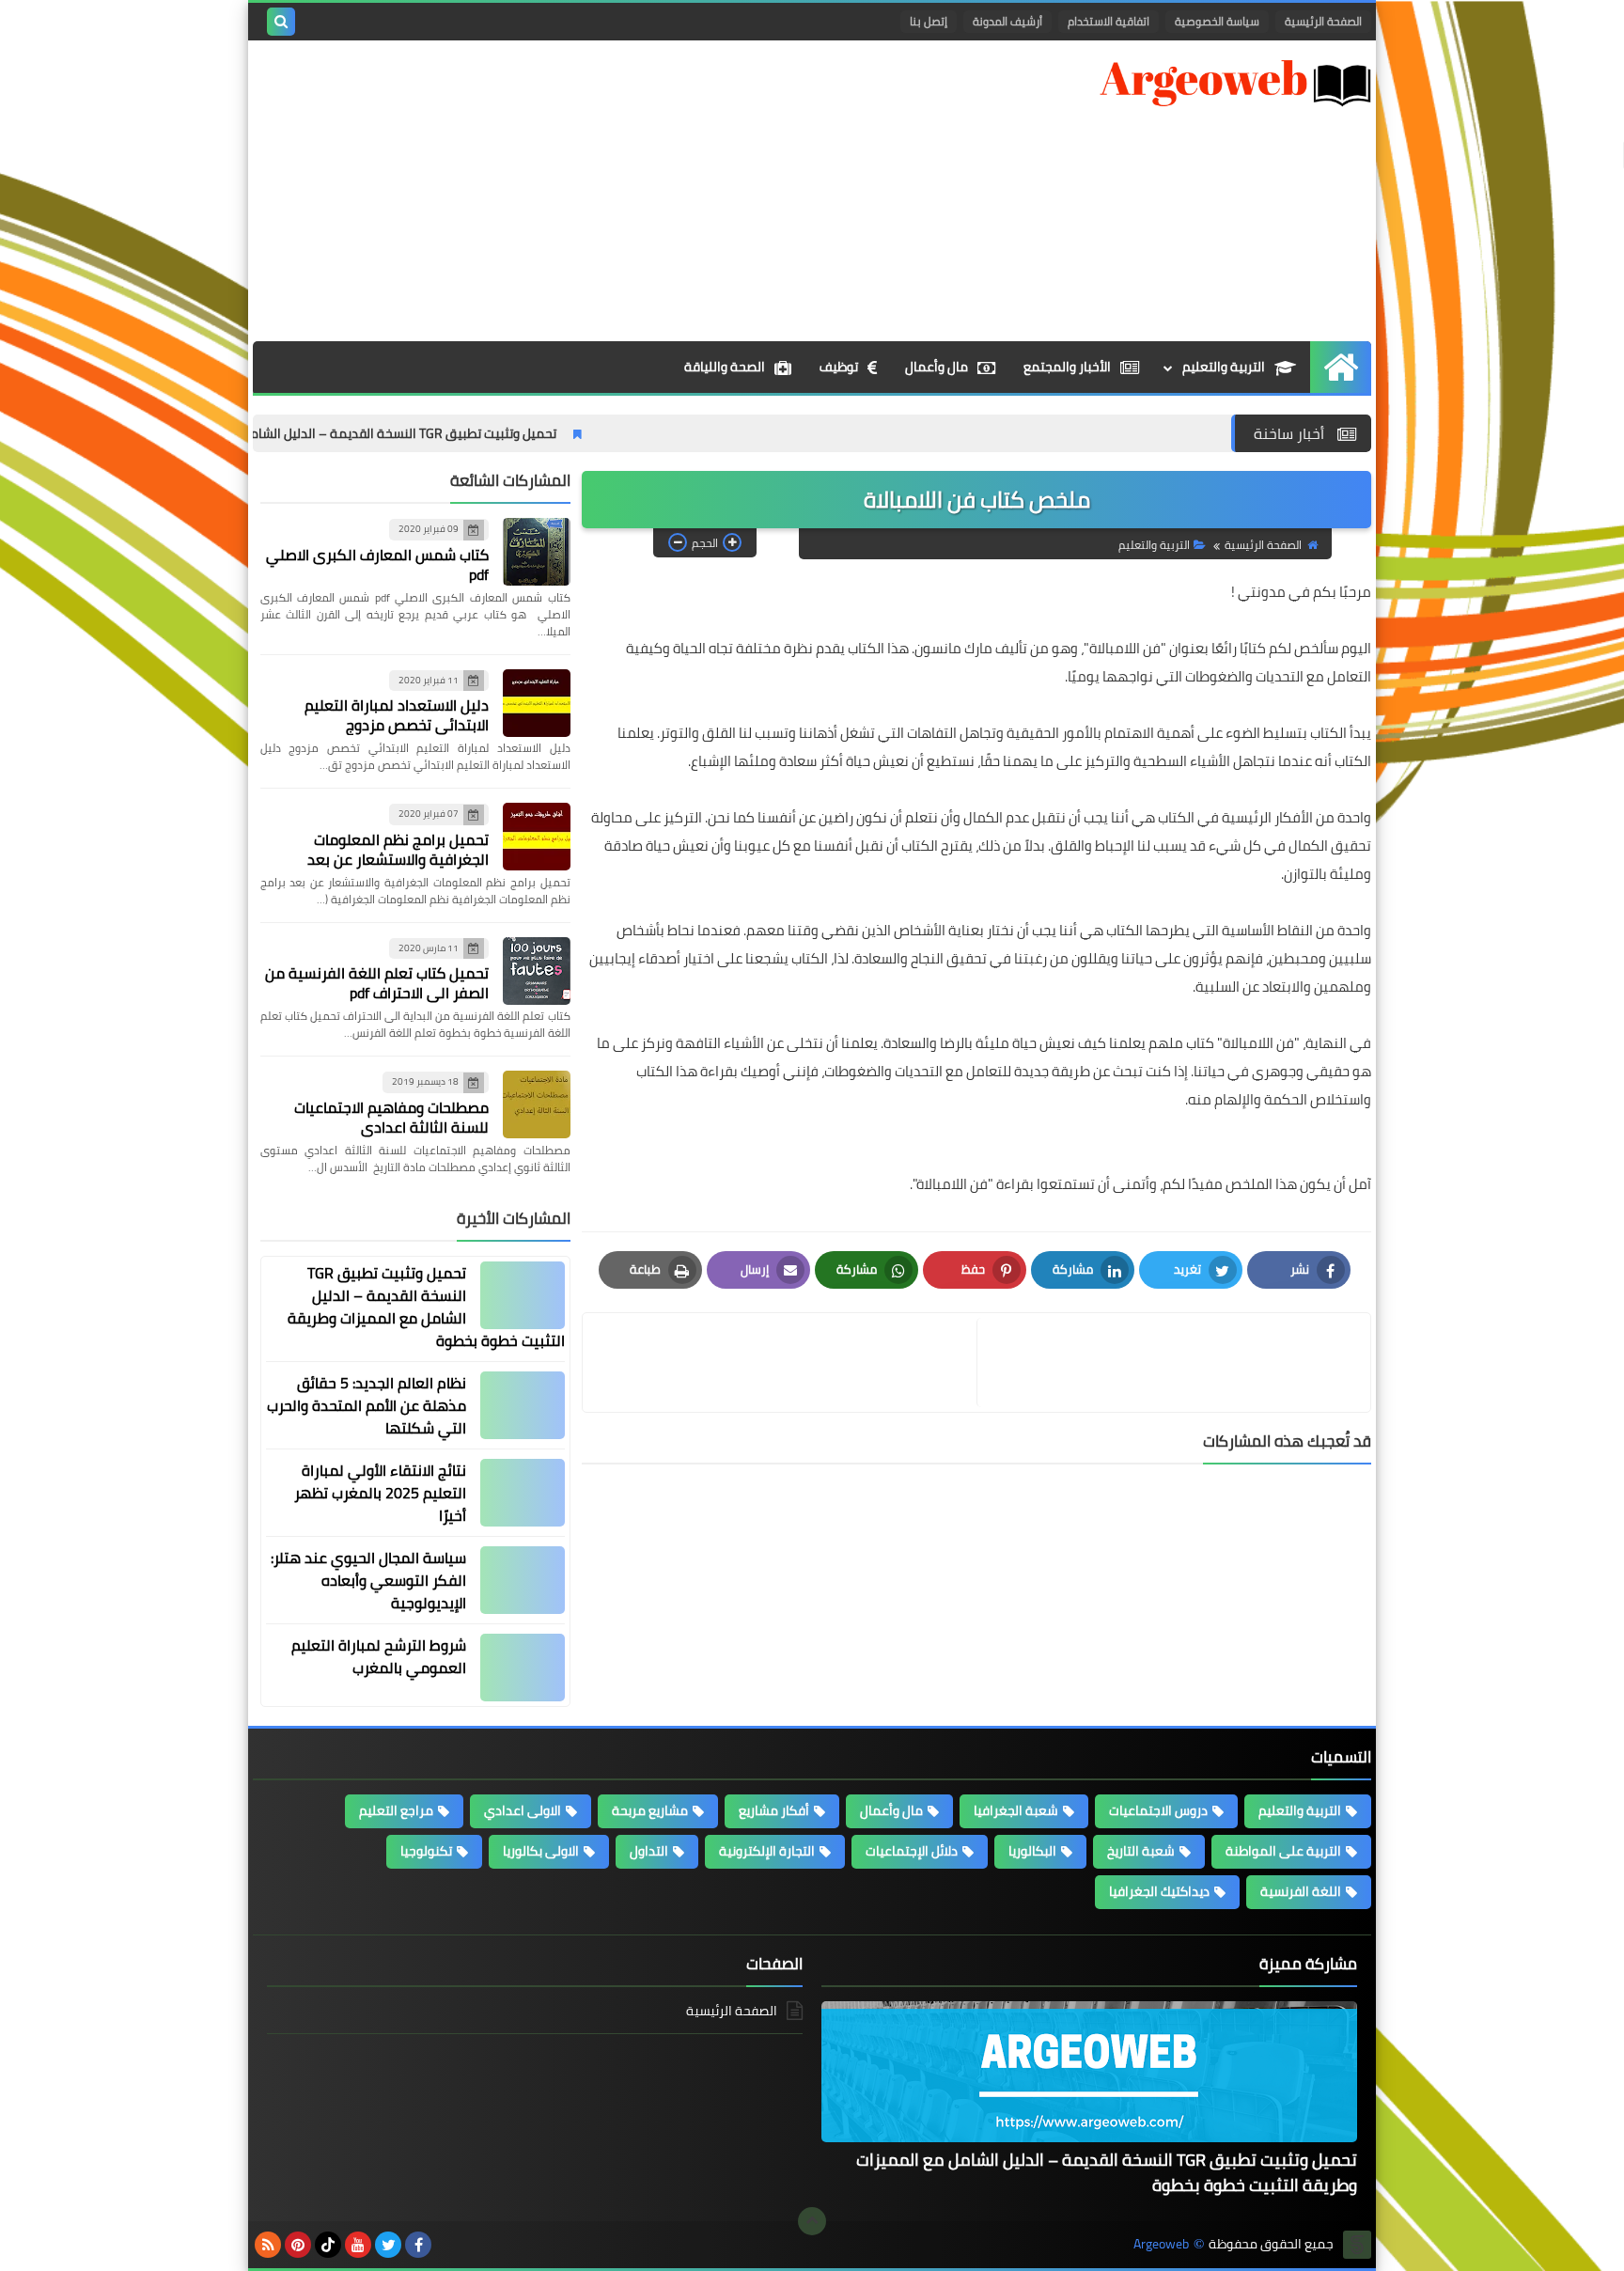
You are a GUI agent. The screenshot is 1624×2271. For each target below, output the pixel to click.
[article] (782, 1363)
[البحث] (281, 22)
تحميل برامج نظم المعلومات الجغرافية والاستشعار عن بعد (398, 849)
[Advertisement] (595, 191)
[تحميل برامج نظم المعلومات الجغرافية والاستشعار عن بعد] (537, 837)
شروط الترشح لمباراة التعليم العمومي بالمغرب (379, 1656)
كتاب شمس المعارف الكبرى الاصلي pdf (377, 564)
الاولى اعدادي (523, 1810)
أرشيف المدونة (1007, 21)
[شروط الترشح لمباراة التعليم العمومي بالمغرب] (523, 1668)
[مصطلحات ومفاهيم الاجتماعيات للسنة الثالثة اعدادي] (537, 1104)
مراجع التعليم (396, 1810)
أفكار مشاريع (774, 1810)
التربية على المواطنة (1283, 1851)
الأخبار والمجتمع (1067, 367)
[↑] (812, 2221)
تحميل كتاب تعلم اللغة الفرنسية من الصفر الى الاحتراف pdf (377, 983)
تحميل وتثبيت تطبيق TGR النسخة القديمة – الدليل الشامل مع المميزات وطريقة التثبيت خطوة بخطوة (375, 433)
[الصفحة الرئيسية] (1341, 367)
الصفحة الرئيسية (1323, 21)
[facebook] (418, 2245)
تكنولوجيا (426, 1851)
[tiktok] (328, 2245)
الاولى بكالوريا (541, 1851)
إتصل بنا (929, 21)
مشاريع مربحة (650, 1810)
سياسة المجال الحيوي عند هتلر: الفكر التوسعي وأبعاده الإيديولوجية (368, 1580)
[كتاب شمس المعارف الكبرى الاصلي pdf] (537, 552)
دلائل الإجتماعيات (912, 1851)
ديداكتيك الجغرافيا (1159, 1891)
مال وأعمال (937, 367)
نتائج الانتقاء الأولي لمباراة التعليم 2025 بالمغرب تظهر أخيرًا (380, 1493)
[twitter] (388, 2245)
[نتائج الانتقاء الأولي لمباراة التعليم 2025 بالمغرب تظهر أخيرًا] (523, 1493)
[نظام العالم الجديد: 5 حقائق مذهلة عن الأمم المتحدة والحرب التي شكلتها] (523, 1405)
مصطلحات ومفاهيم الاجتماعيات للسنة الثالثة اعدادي (391, 1117)
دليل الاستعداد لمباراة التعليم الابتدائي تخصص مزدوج (397, 715)
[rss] (268, 2245)
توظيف (839, 367)
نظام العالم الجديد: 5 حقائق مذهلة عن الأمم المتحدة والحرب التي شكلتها (367, 1405)
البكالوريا (1032, 1851)
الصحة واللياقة (725, 367)
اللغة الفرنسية (1301, 1891)
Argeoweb (1161, 2244)
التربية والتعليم (1224, 367)
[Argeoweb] (1235, 83)
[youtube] (358, 2245)
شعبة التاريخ (1141, 1851)
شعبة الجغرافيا (1016, 1810)
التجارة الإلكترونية (767, 1851)
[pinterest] (298, 2245)
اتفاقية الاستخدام (1109, 21)
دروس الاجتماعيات (1158, 1810)
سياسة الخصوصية (1217, 21)
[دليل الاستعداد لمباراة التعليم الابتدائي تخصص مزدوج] (537, 703)
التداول (649, 1851)
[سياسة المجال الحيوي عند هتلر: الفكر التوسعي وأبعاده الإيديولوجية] (523, 1580)
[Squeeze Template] (1357, 2245)
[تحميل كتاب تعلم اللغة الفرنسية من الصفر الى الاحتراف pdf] (537, 971)
